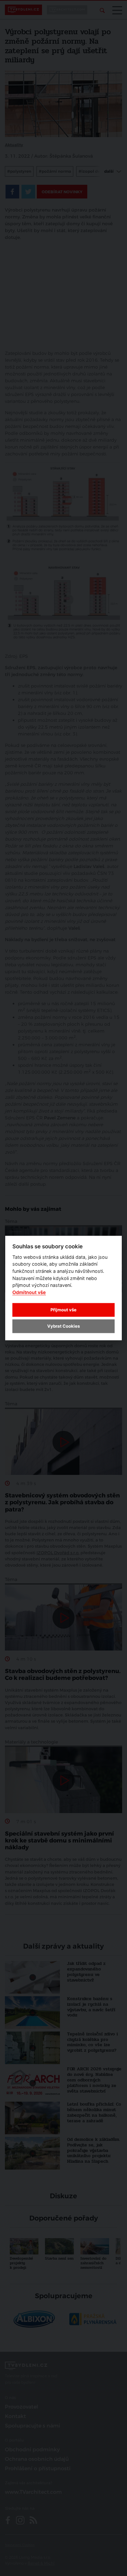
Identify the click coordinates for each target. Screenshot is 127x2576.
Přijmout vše (63, 1309)
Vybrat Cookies (63, 1326)
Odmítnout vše (29, 1292)
